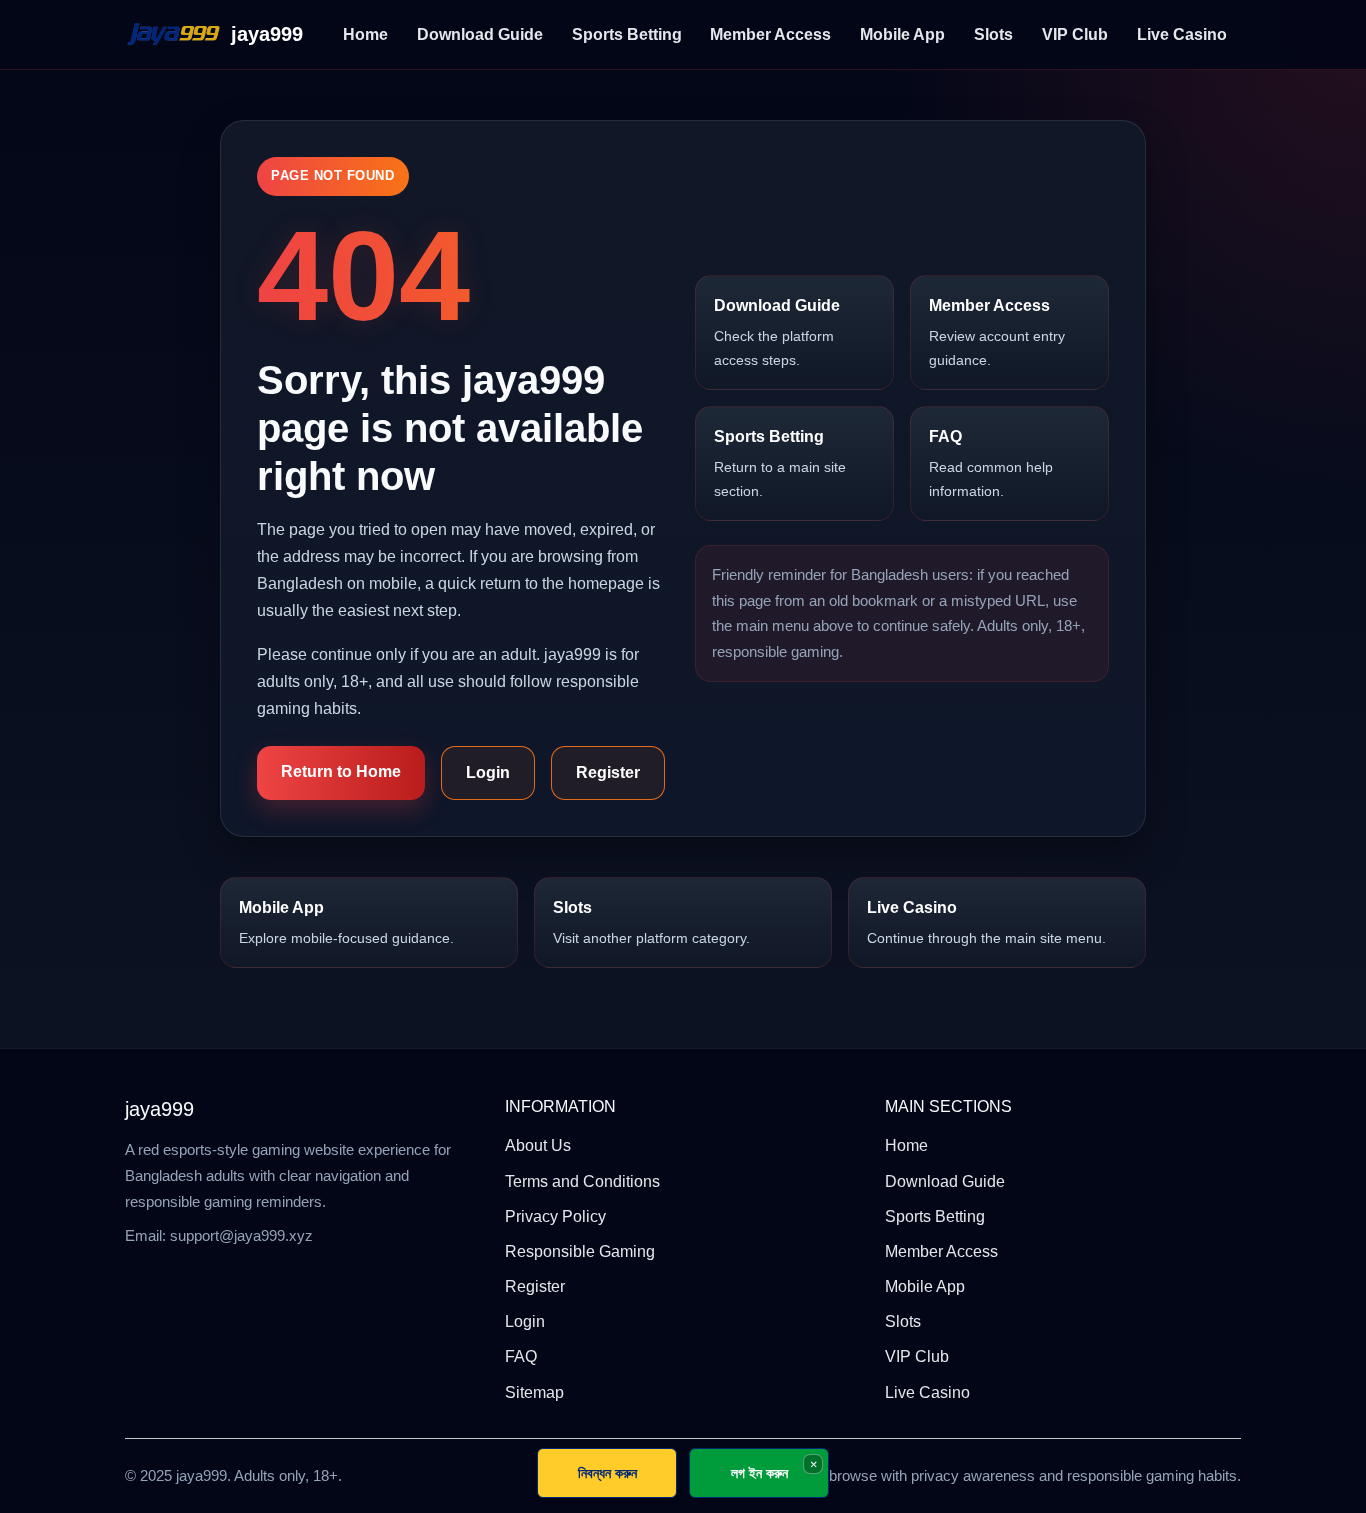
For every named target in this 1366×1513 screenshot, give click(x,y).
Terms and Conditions (582, 1181)
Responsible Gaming (580, 1251)
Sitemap (534, 1392)
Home (365, 34)
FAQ (991, 463)
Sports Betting (627, 34)
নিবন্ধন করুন (607, 1472)
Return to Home (341, 771)
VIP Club (1075, 34)
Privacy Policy (555, 1216)
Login (488, 772)
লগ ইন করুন (759, 1472)
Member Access (770, 34)
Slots (993, 34)
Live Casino (1182, 34)
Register (608, 772)
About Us (538, 1145)
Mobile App (902, 34)
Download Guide (480, 34)
